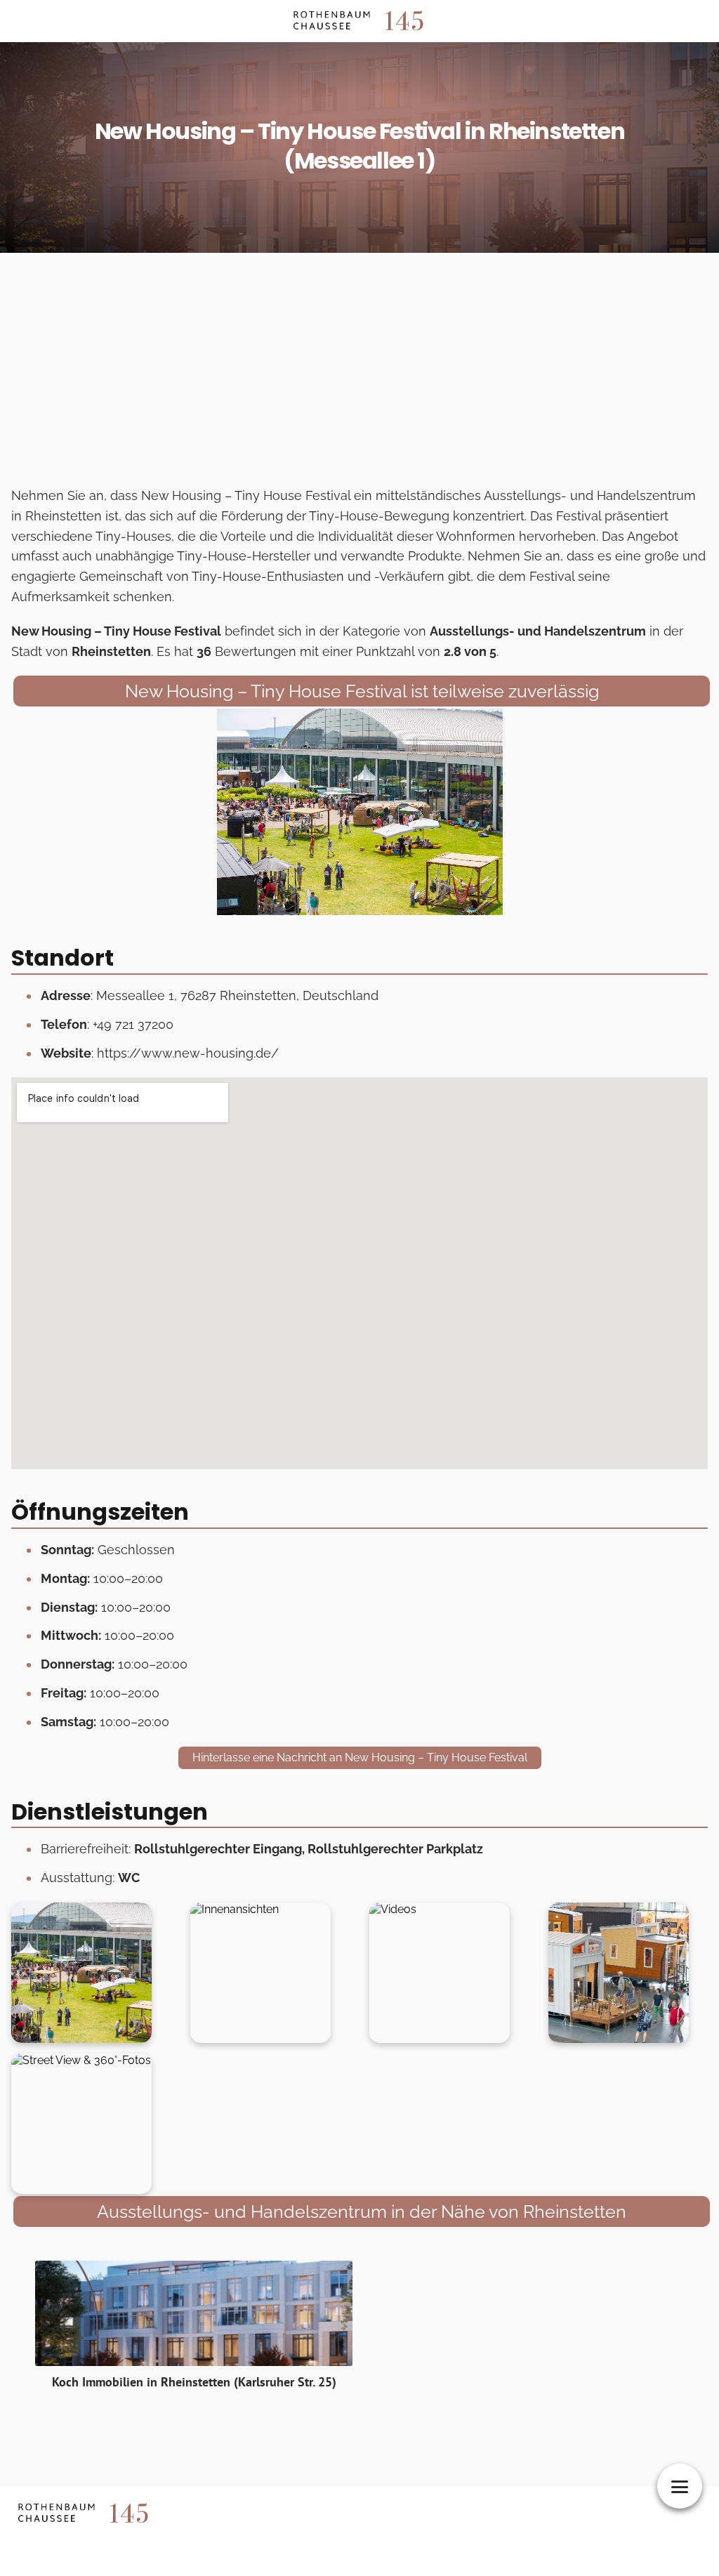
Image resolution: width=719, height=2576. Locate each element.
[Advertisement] (359, 374)
